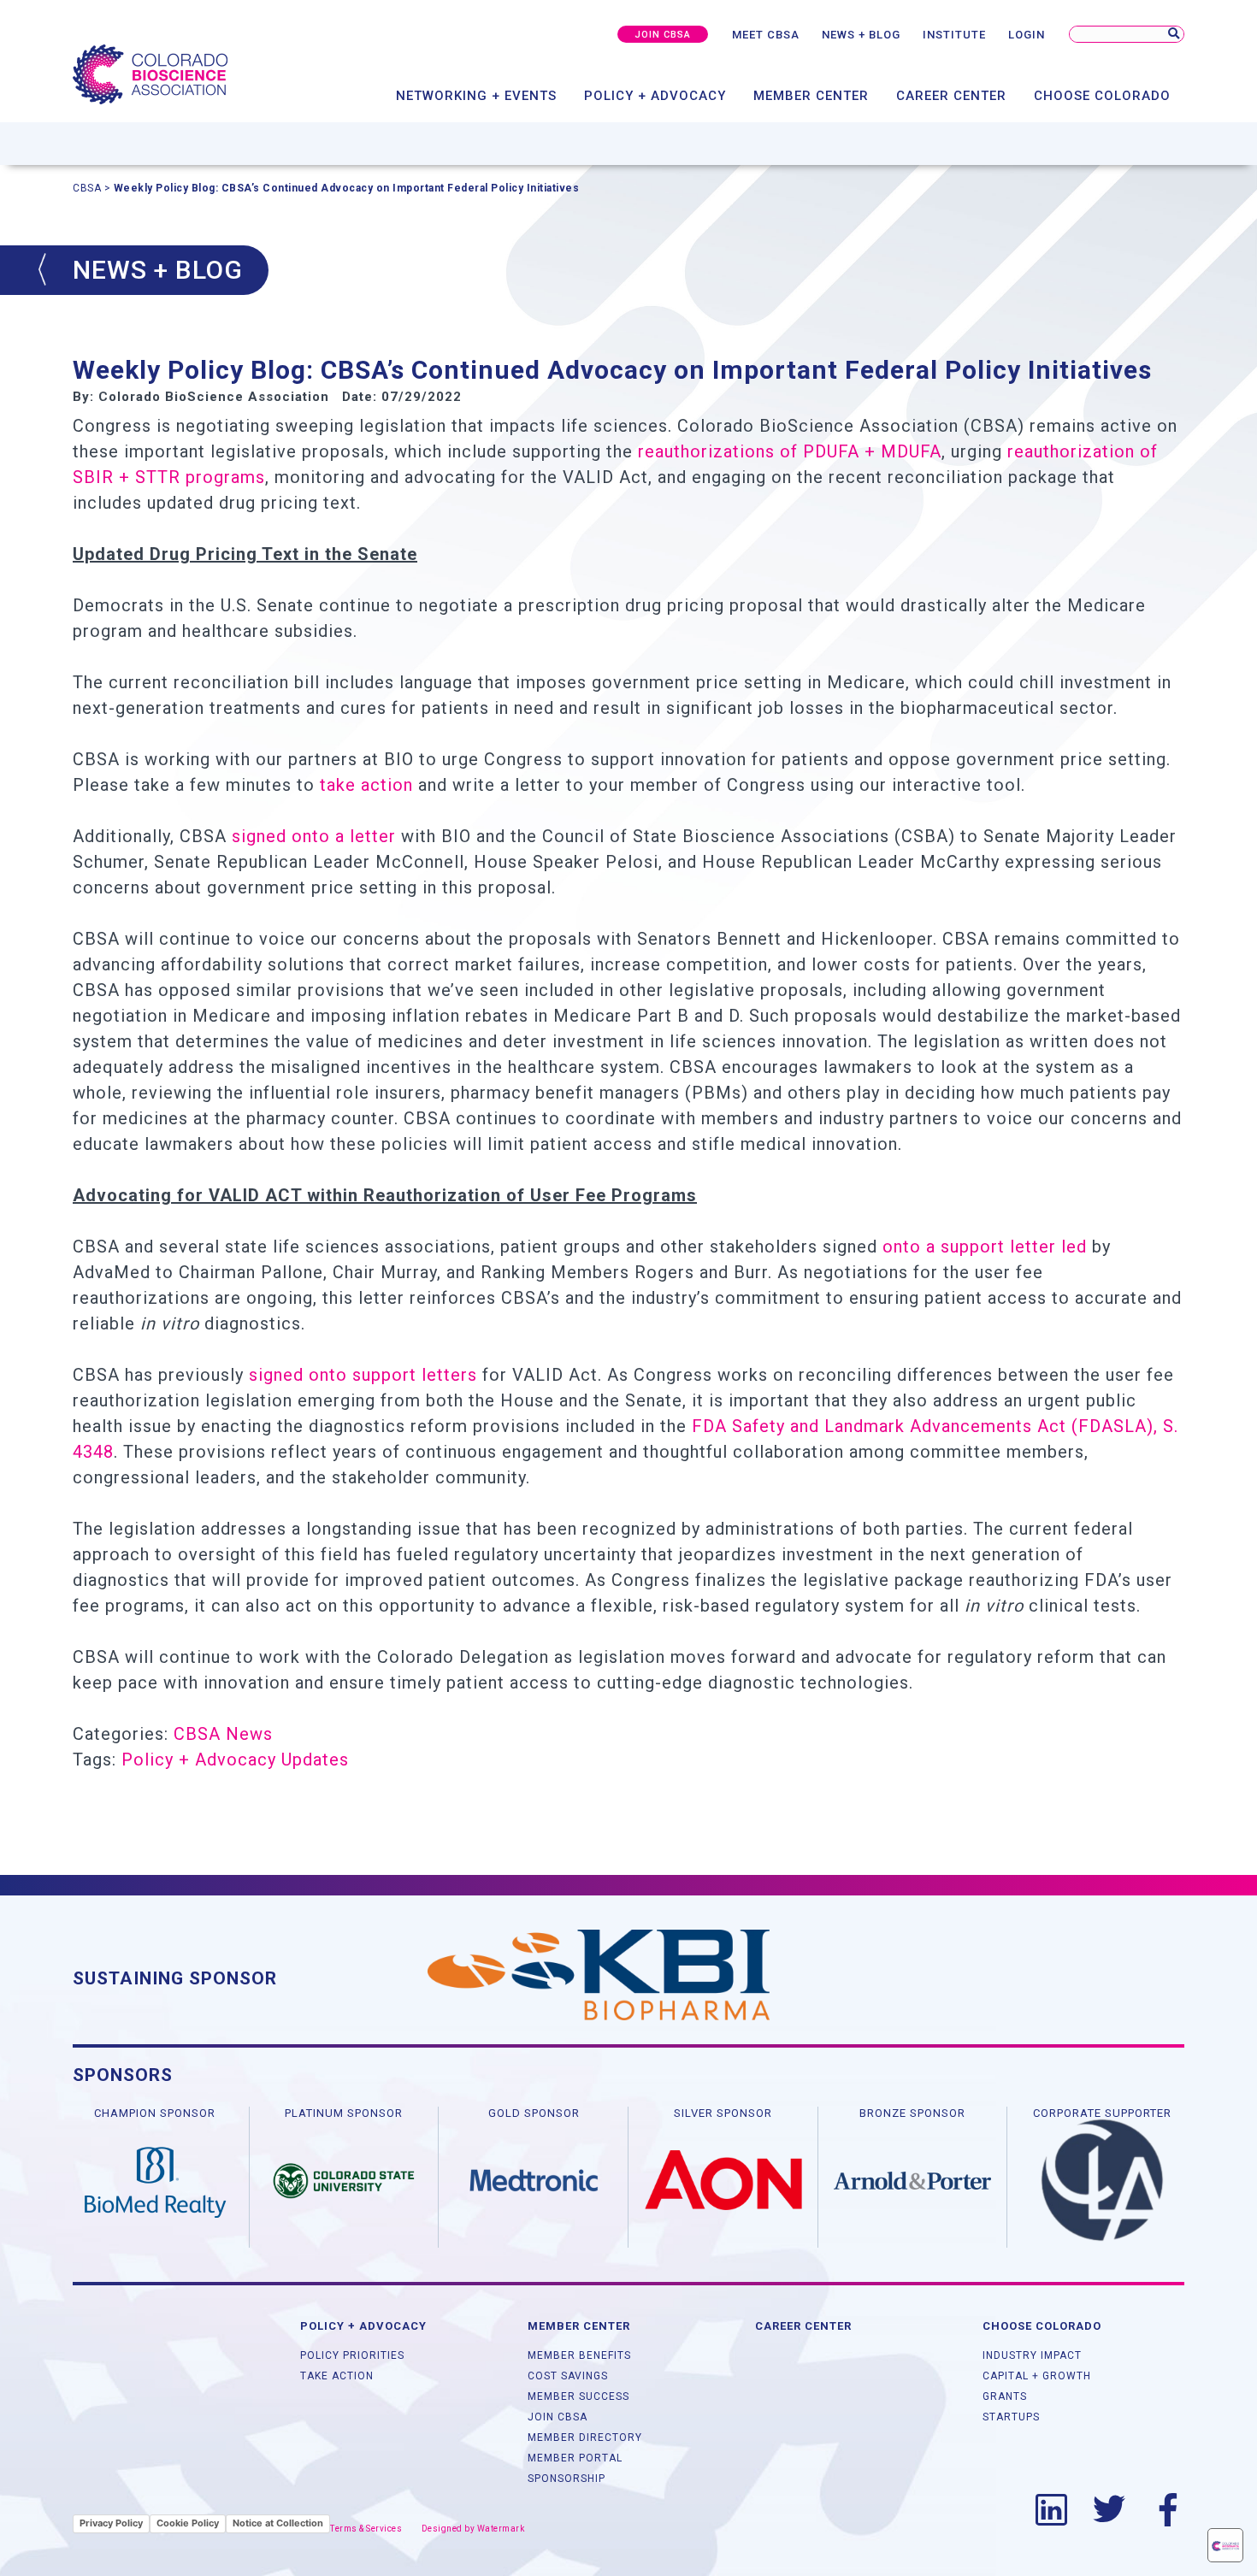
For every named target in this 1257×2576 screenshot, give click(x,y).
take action (366, 785)
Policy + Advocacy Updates (235, 1760)
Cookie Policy (188, 2523)
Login (1027, 35)
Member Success (578, 2396)
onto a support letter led (985, 1247)
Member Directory (585, 2437)
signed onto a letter (314, 836)
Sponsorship (567, 2479)
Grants (1005, 2396)
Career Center (951, 96)
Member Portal (575, 2458)
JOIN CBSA (663, 35)
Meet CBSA (766, 35)
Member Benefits (579, 2355)
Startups (1011, 2417)
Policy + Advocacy (655, 96)
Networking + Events (476, 96)
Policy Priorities (352, 2355)
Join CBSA (558, 2417)
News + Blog (861, 35)
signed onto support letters (363, 1375)
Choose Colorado (1102, 96)
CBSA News (223, 1734)
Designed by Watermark (473, 2529)
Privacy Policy (111, 2523)
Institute (954, 35)
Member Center (811, 96)
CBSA (87, 188)
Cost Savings (568, 2376)
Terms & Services (366, 2529)
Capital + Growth (1037, 2376)
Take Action (337, 2376)
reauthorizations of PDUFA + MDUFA (790, 451)
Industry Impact (1032, 2355)
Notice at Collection (278, 2523)
